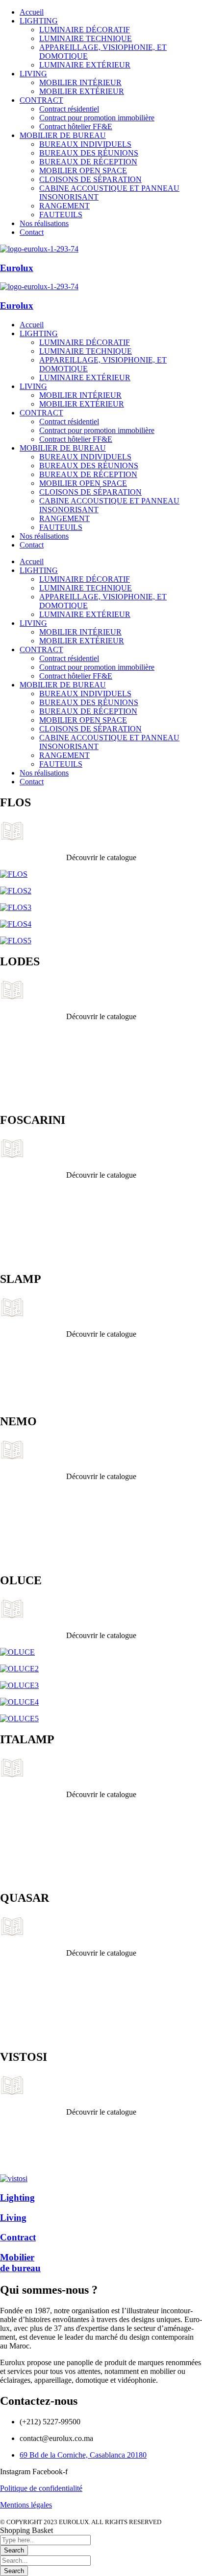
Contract (18, 2237)
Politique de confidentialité (41, 2488)
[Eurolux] (39, 249)
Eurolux (17, 268)
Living (13, 2218)
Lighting (17, 2198)
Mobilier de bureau (20, 2263)
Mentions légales (26, 2505)
